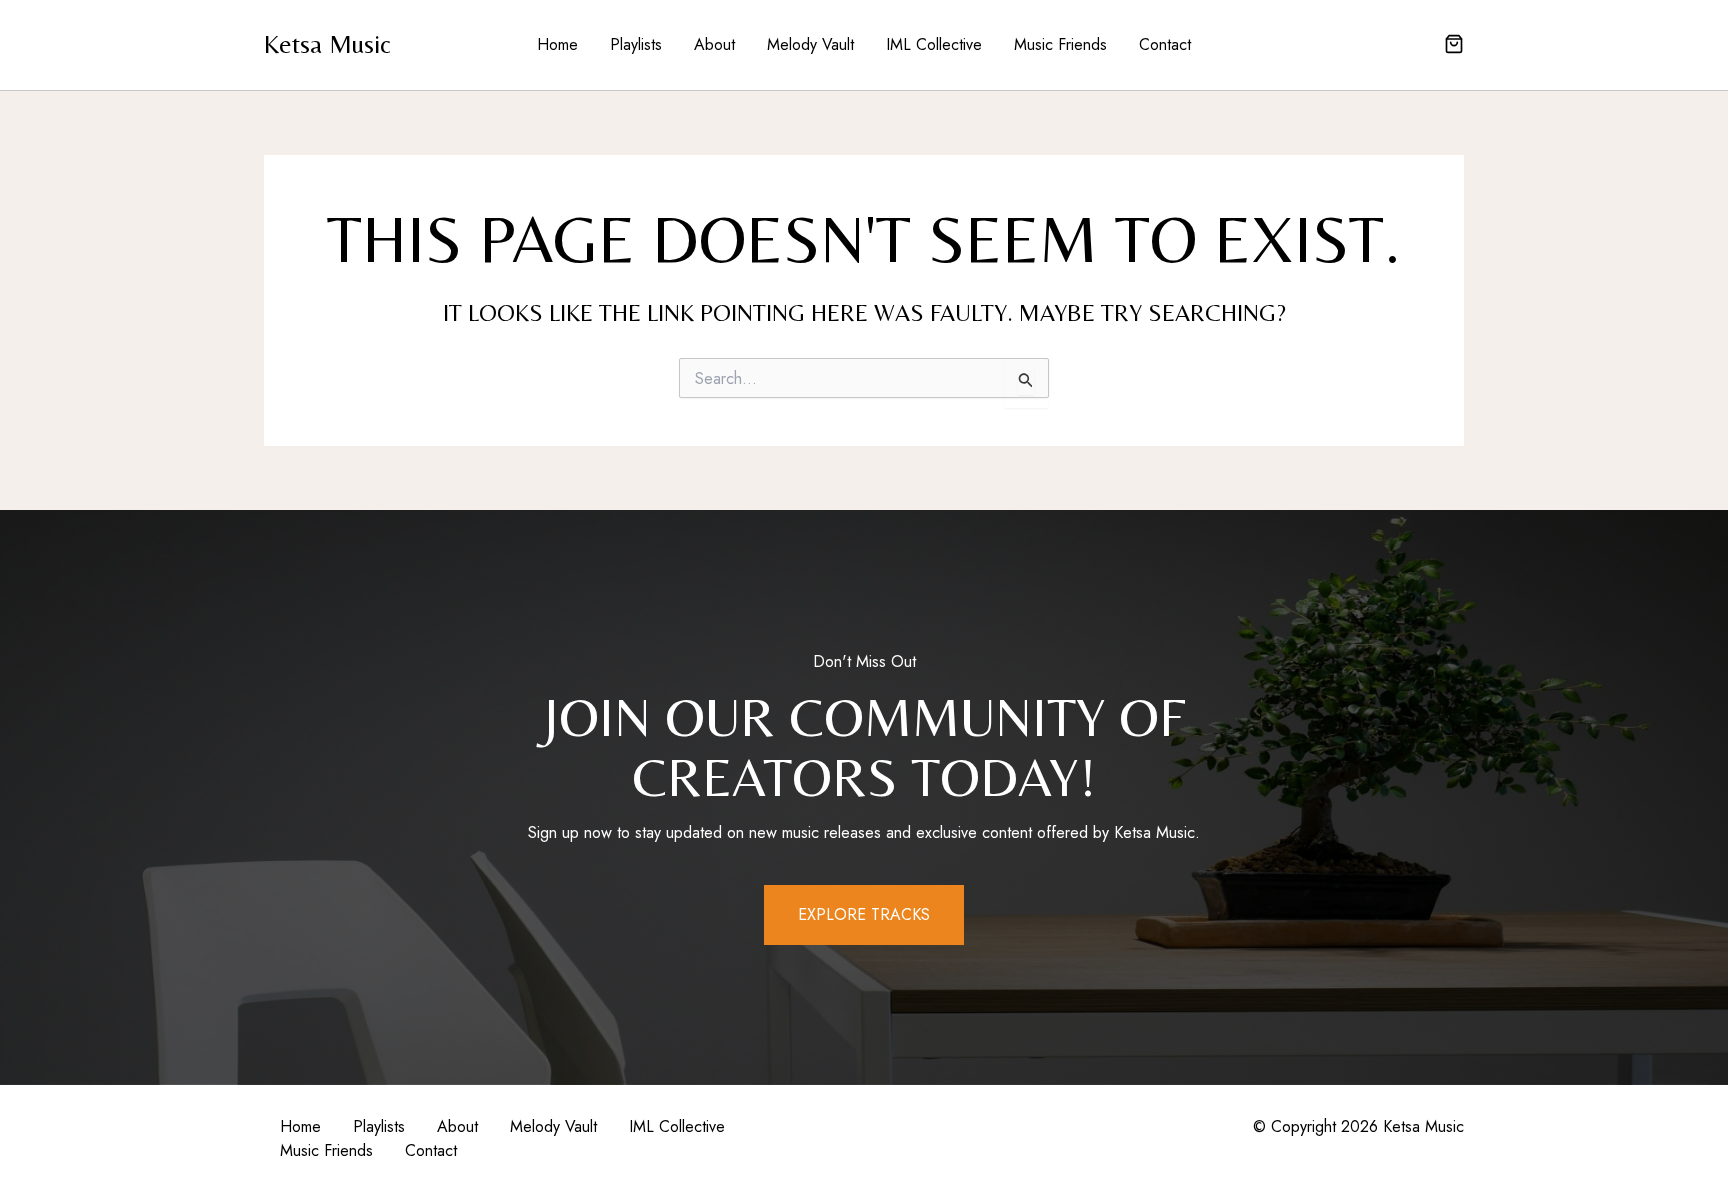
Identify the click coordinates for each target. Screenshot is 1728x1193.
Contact (1165, 44)
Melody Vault (810, 44)
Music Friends (1060, 44)
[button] (1454, 46)
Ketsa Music (327, 44)
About (714, 44)
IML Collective (934, 44)
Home (557, 44)
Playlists (636, 44)
